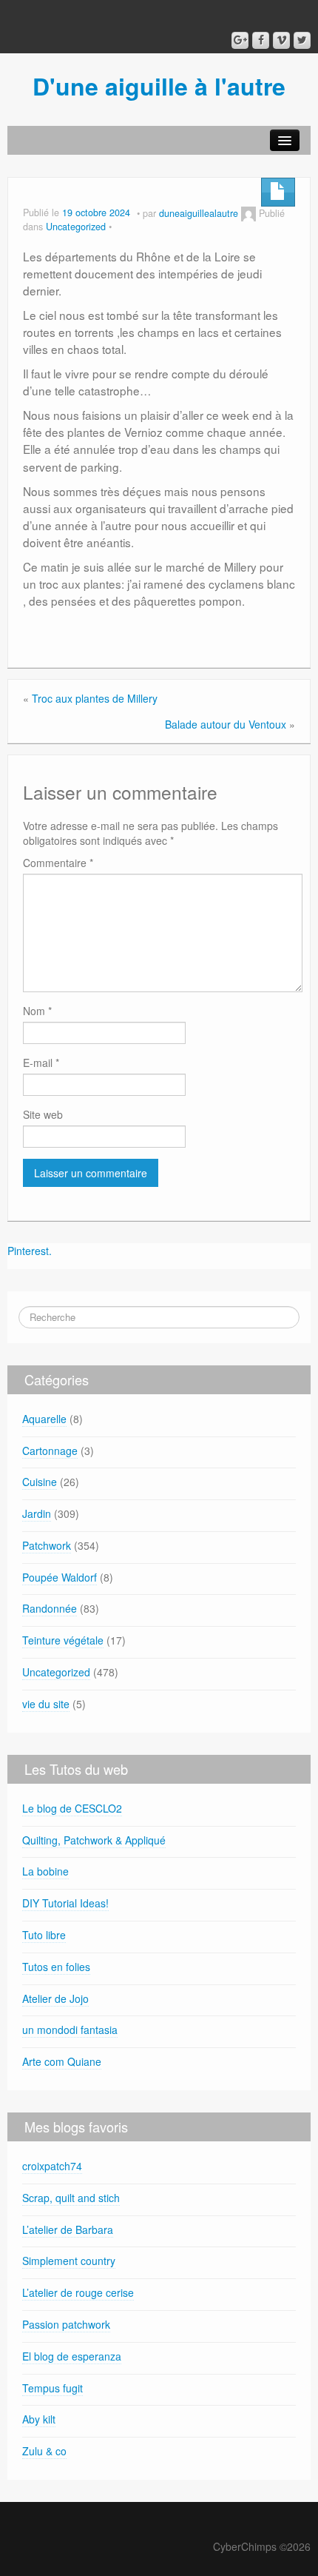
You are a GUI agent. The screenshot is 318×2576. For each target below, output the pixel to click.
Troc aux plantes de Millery (95, 698)
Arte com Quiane (62, 2061)
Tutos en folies (56, 1967)
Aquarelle (44, 1419)
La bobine (45, 1871)
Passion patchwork (66, 2324)
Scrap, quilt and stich (71, 2198)
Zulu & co (44, 2451)
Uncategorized (76, 227)
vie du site (46, 1704)
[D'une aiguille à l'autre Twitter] (302, 40)
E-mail (41, 1063)
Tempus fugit (53, 2388)
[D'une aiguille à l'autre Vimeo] (281, 40)
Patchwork (47, 1545)
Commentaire (58, 863)
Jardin (37, 1513)
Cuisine (40, 1482)
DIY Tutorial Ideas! (65, 1903)
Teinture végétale (63, 1640)
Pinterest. (30, 1251)
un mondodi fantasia (70, 2030)
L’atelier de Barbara (68, 2229)
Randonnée (50, 1608)
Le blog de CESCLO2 (72, 1808)
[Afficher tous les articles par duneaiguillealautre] (248, 213)
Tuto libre (44, 1935)
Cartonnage (50, 1451)
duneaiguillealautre (199, 213)
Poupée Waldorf (60, 1577)
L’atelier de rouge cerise (78, 2292)
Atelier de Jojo (55, 1998)
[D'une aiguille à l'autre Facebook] (261, 40)
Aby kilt (39, 2419)
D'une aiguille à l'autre (159, 86)
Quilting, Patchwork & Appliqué (94, 1840)
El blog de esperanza (72, 2356)
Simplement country (69, 2261)
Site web (43, 1114)
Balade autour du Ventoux (226, 724)
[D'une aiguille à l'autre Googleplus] (240, 40)
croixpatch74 (52, 2166)
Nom (37, 1011)
